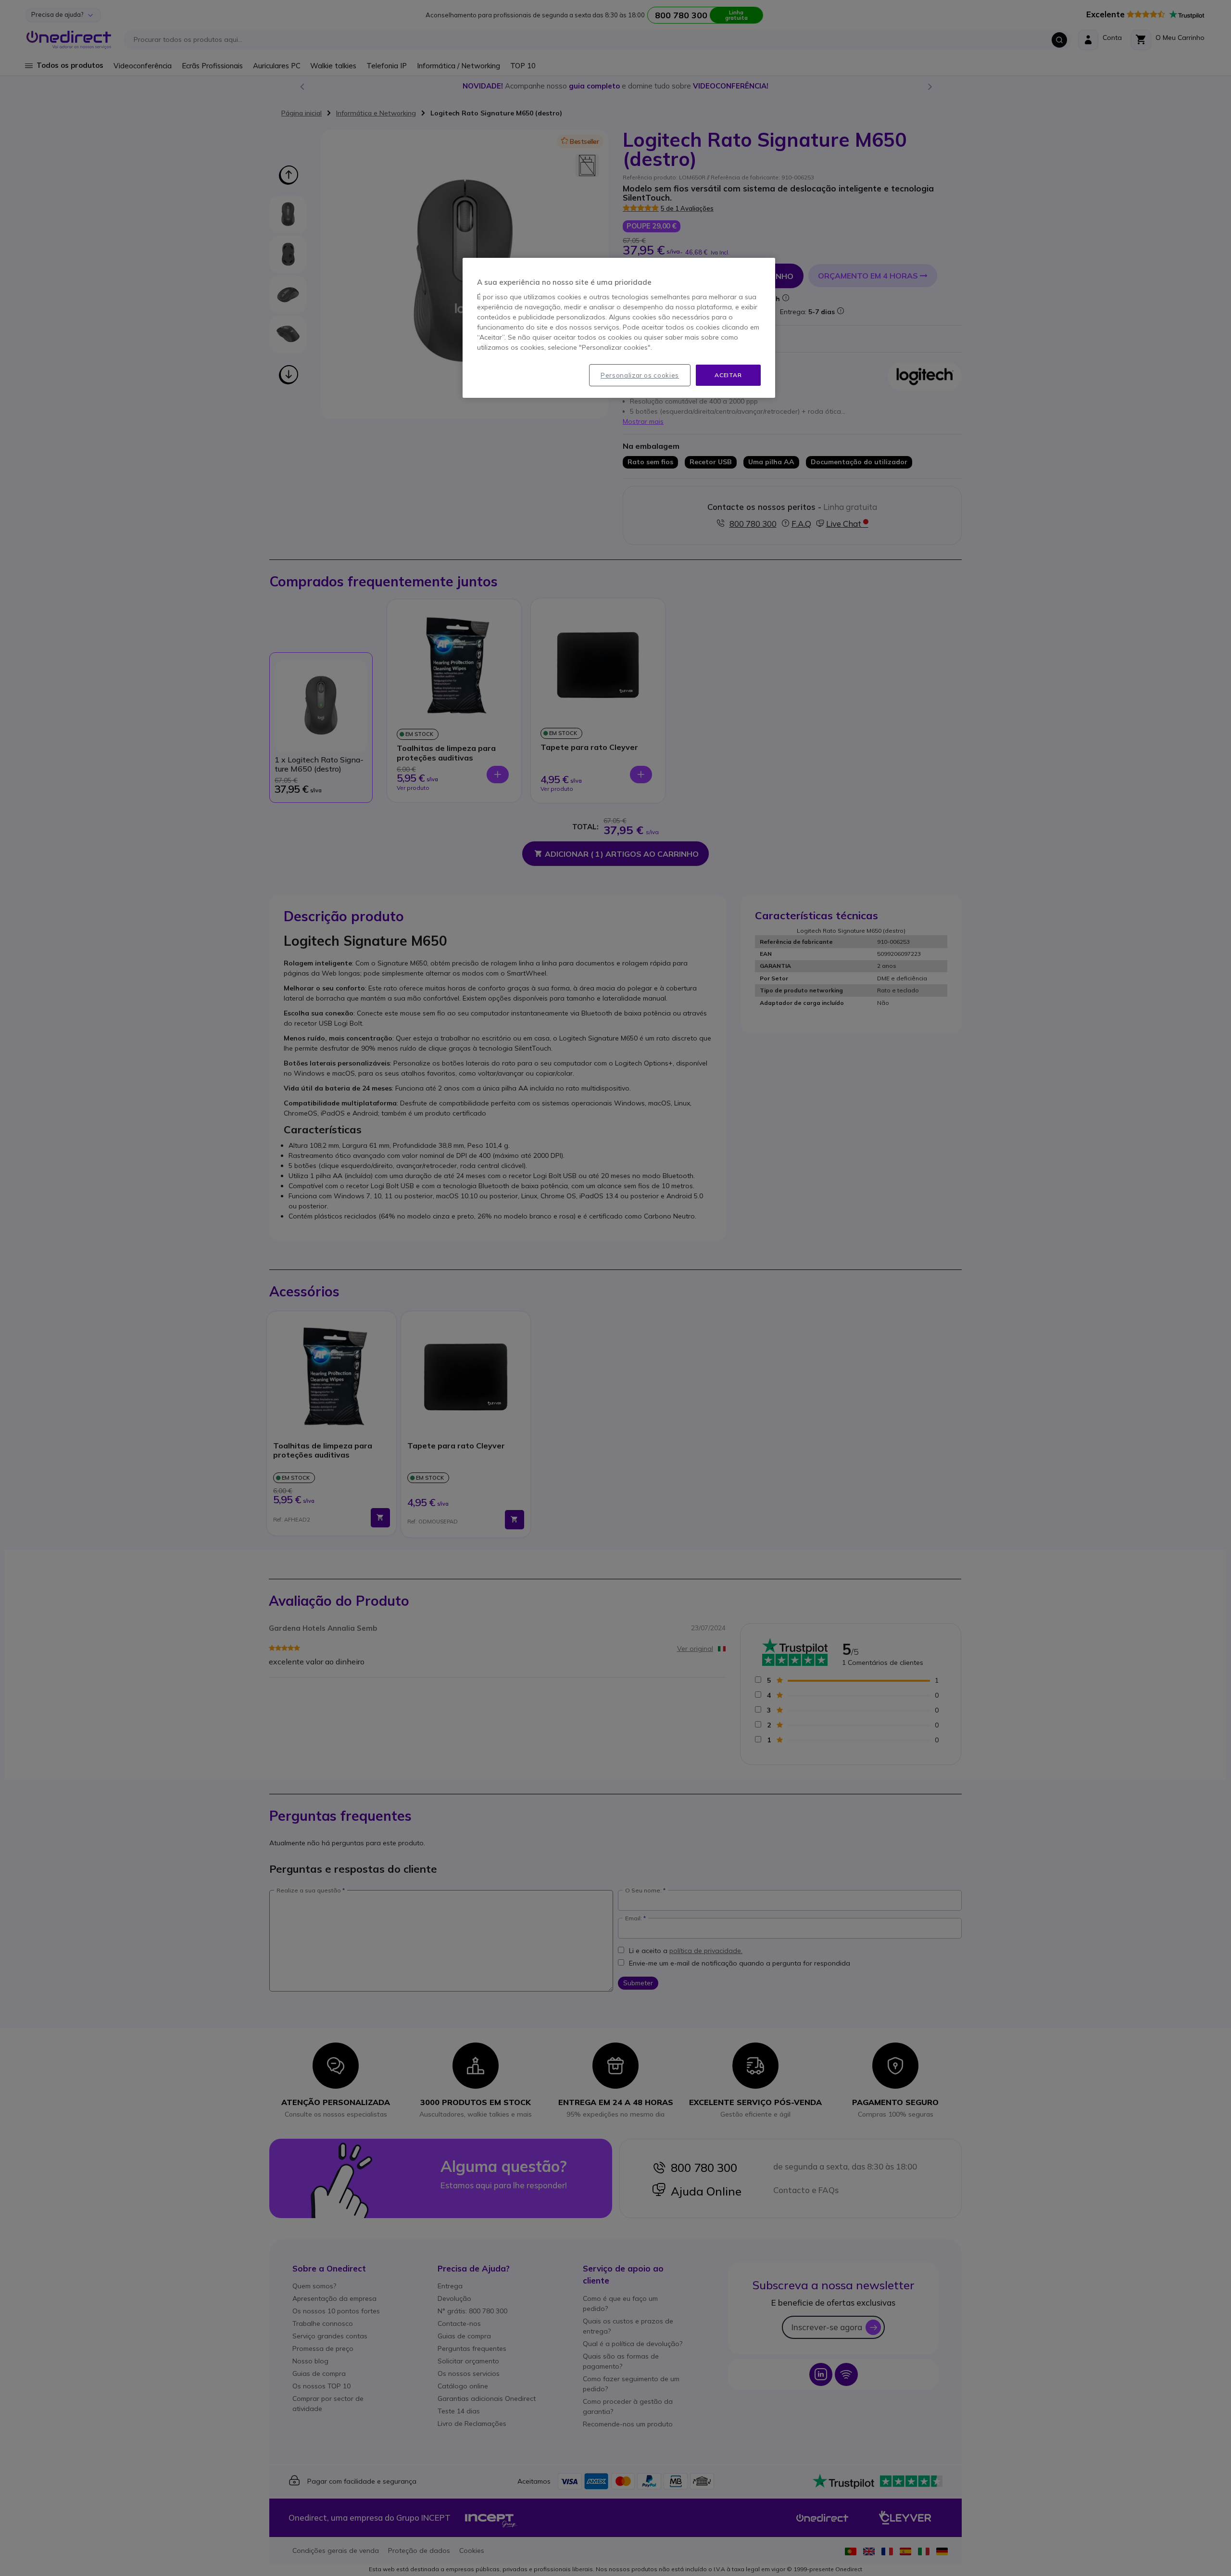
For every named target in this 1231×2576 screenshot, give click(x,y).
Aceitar (728, 375)
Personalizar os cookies (640, 375)
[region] (619, 328)
